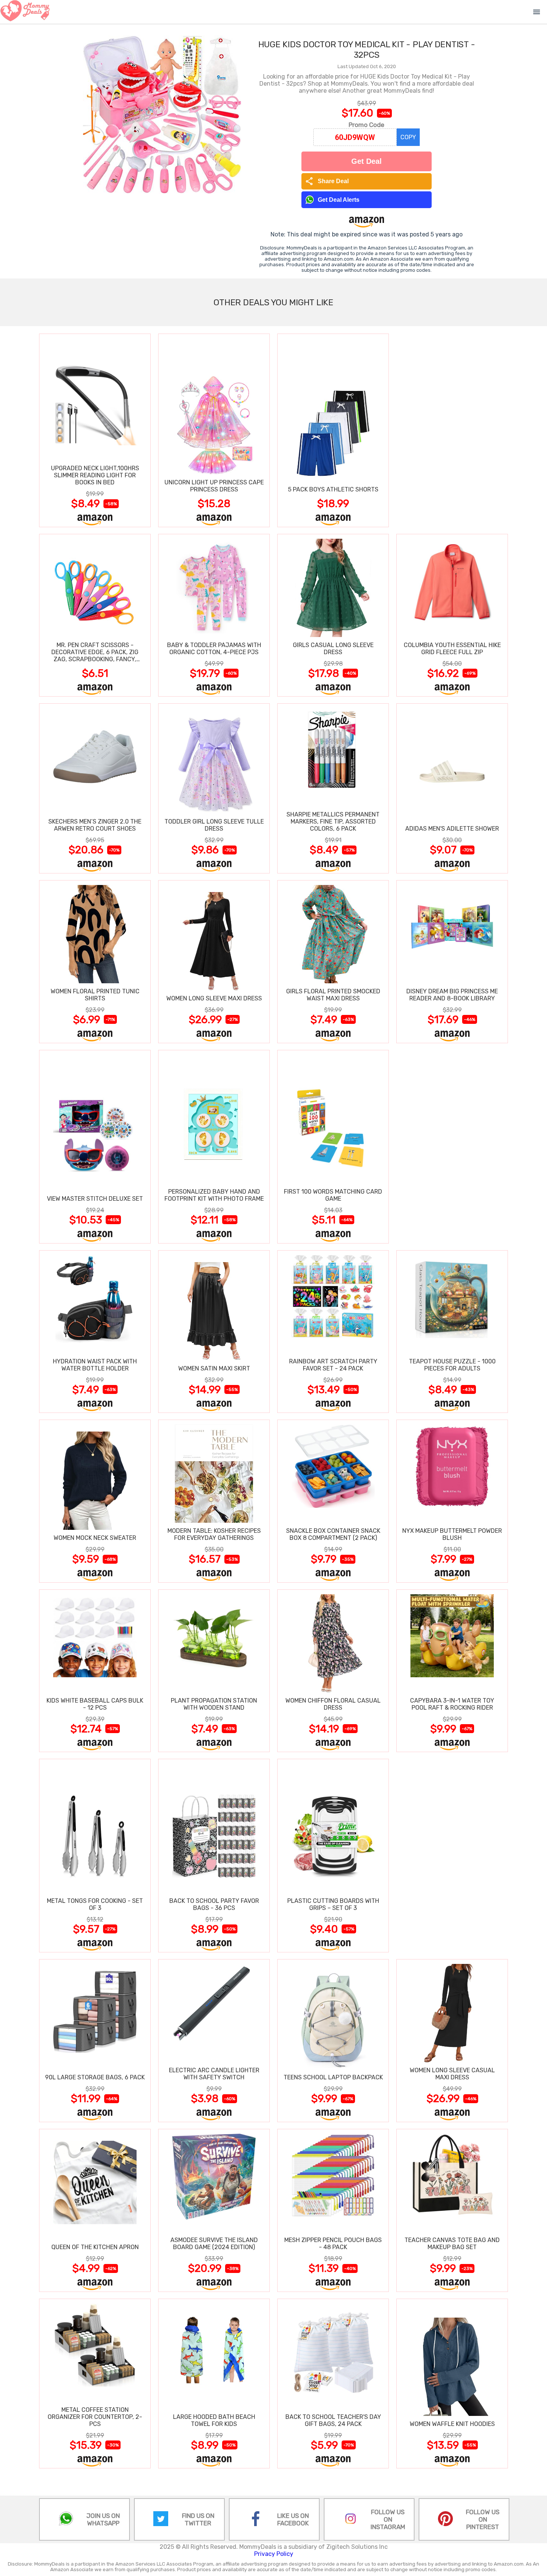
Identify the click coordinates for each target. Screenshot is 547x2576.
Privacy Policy (274, 2554)
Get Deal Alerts (339, 200)
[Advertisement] (452, 430)
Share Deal (327, 181)
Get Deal (367, 161)
